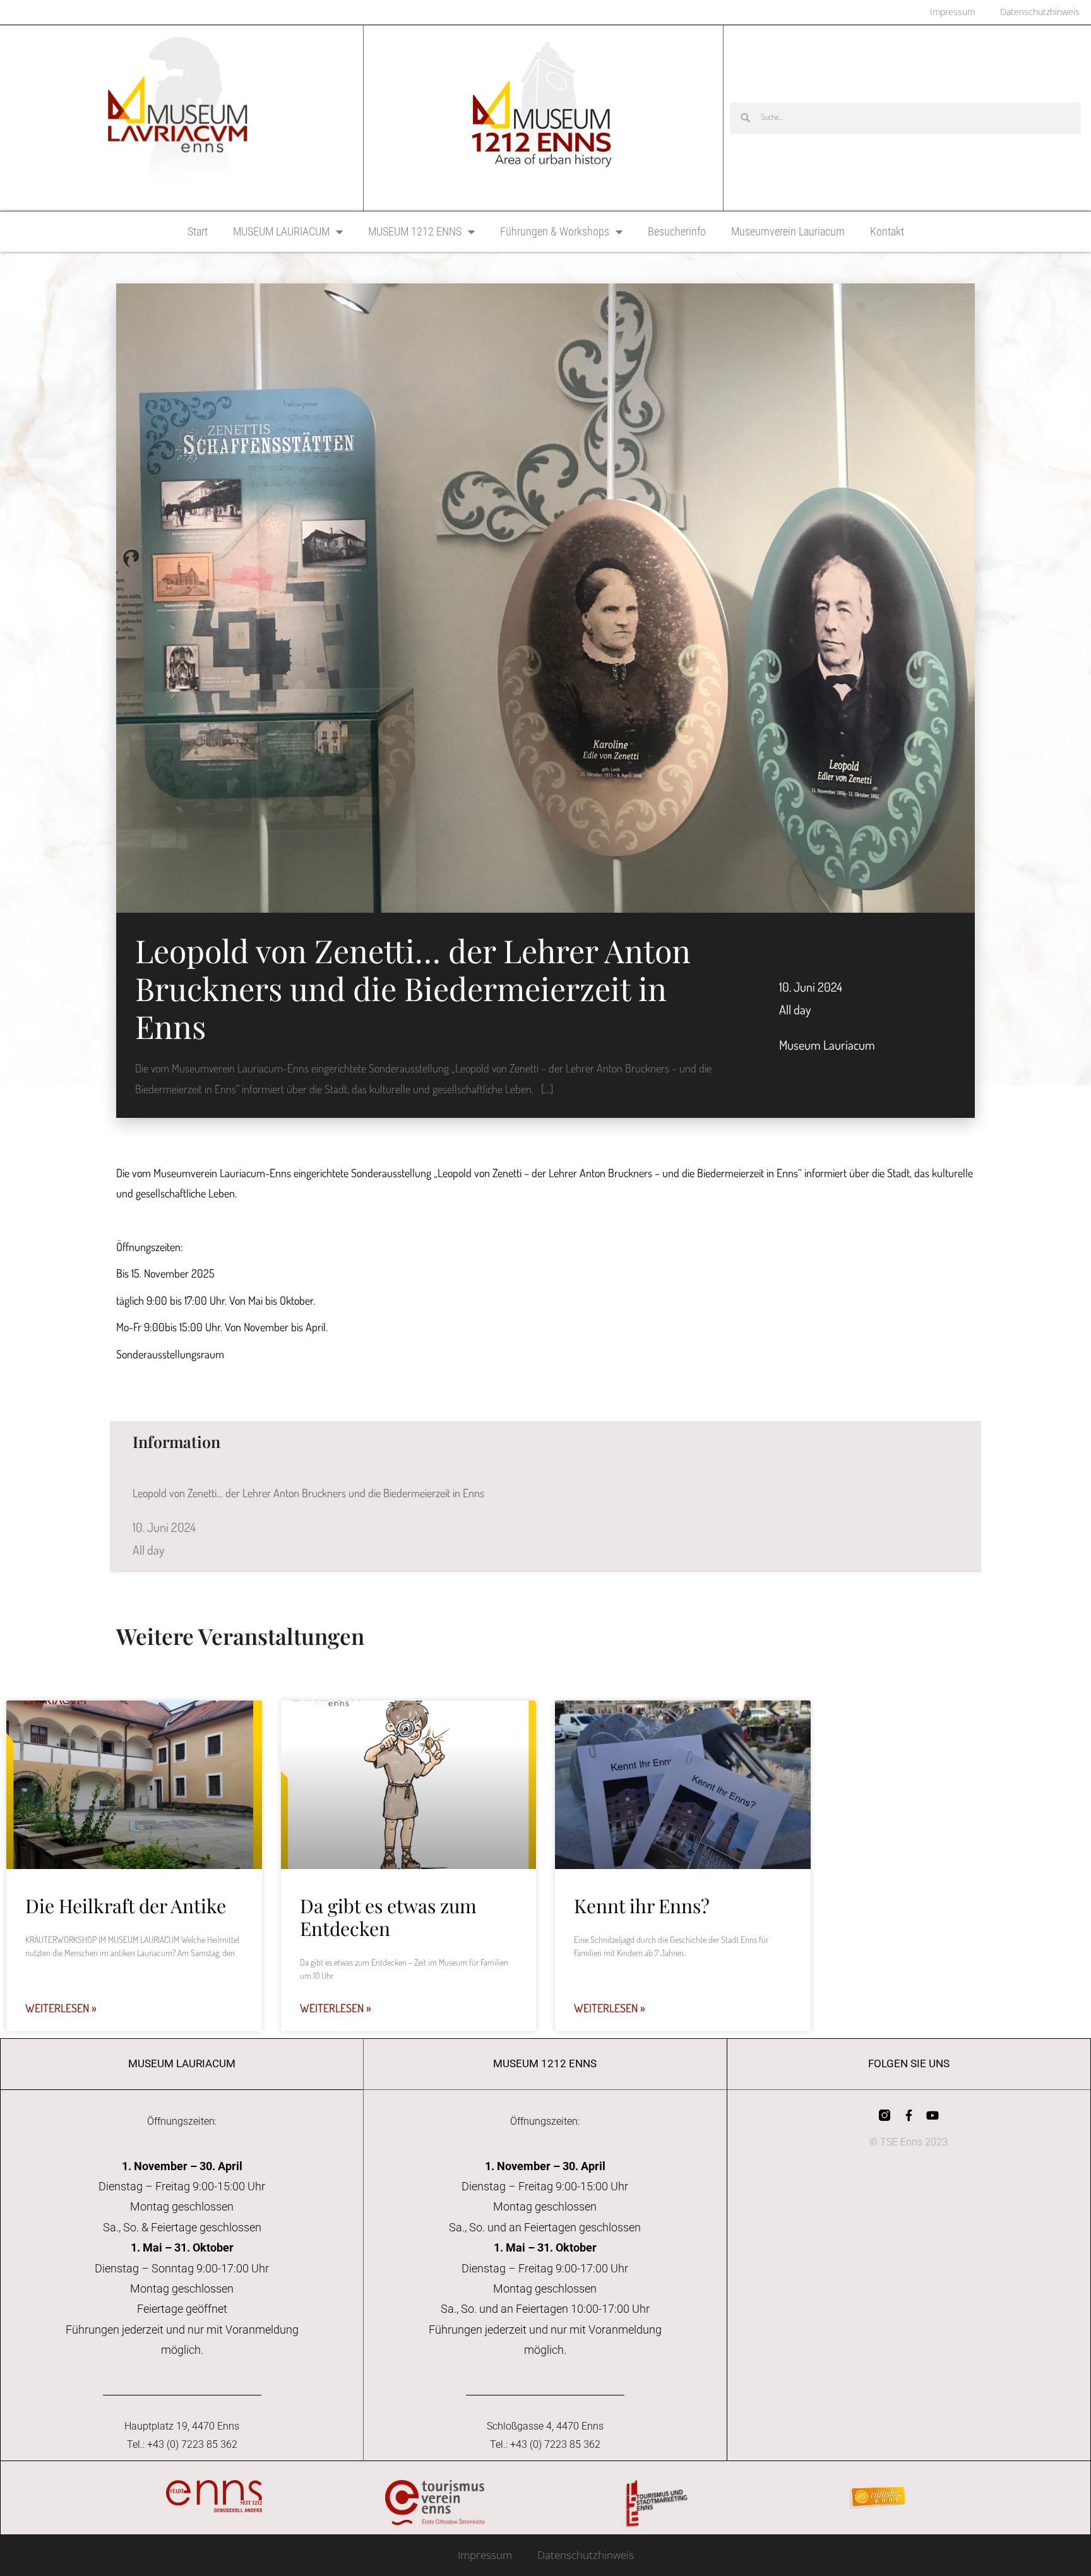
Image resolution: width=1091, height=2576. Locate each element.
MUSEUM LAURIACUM (281, 231)
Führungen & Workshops (555, 231)
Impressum (485, 2555)
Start (198, 231)
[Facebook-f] (909, 2115)
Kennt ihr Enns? (642, 1906)
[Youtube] (933, 2115)
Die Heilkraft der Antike (126, 1906)
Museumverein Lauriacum (788, 231)
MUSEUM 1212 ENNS (415, 231)
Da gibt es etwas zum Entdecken (388, 1917)
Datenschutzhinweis (586, 2555)
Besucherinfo (677, 231)
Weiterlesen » (61, 2008)
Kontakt (887, 231)
